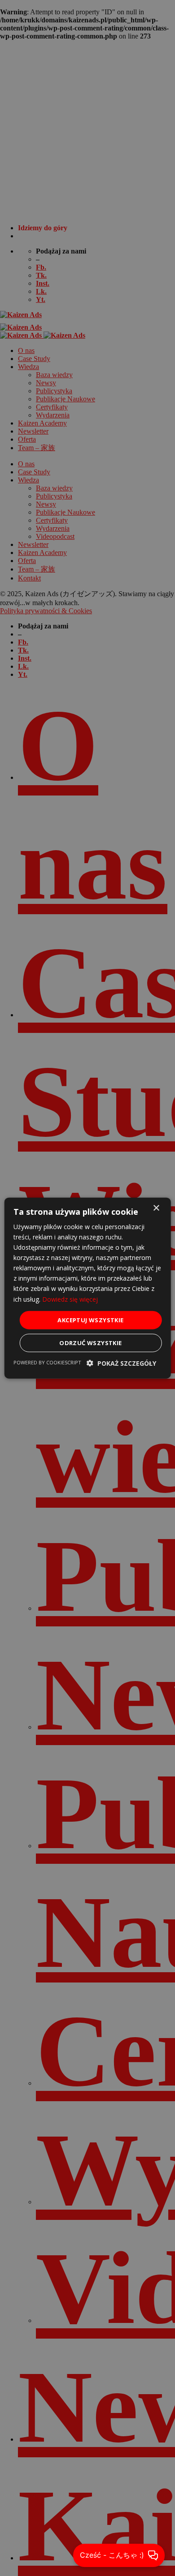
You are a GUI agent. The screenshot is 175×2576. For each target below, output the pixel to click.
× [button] (156, 1208)
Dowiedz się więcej (70, 1299)
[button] (121, 1363)
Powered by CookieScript (47, 1362)
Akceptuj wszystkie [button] (90, 1320)
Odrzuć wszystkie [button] (90, 1343)
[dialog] (87, 1288)
